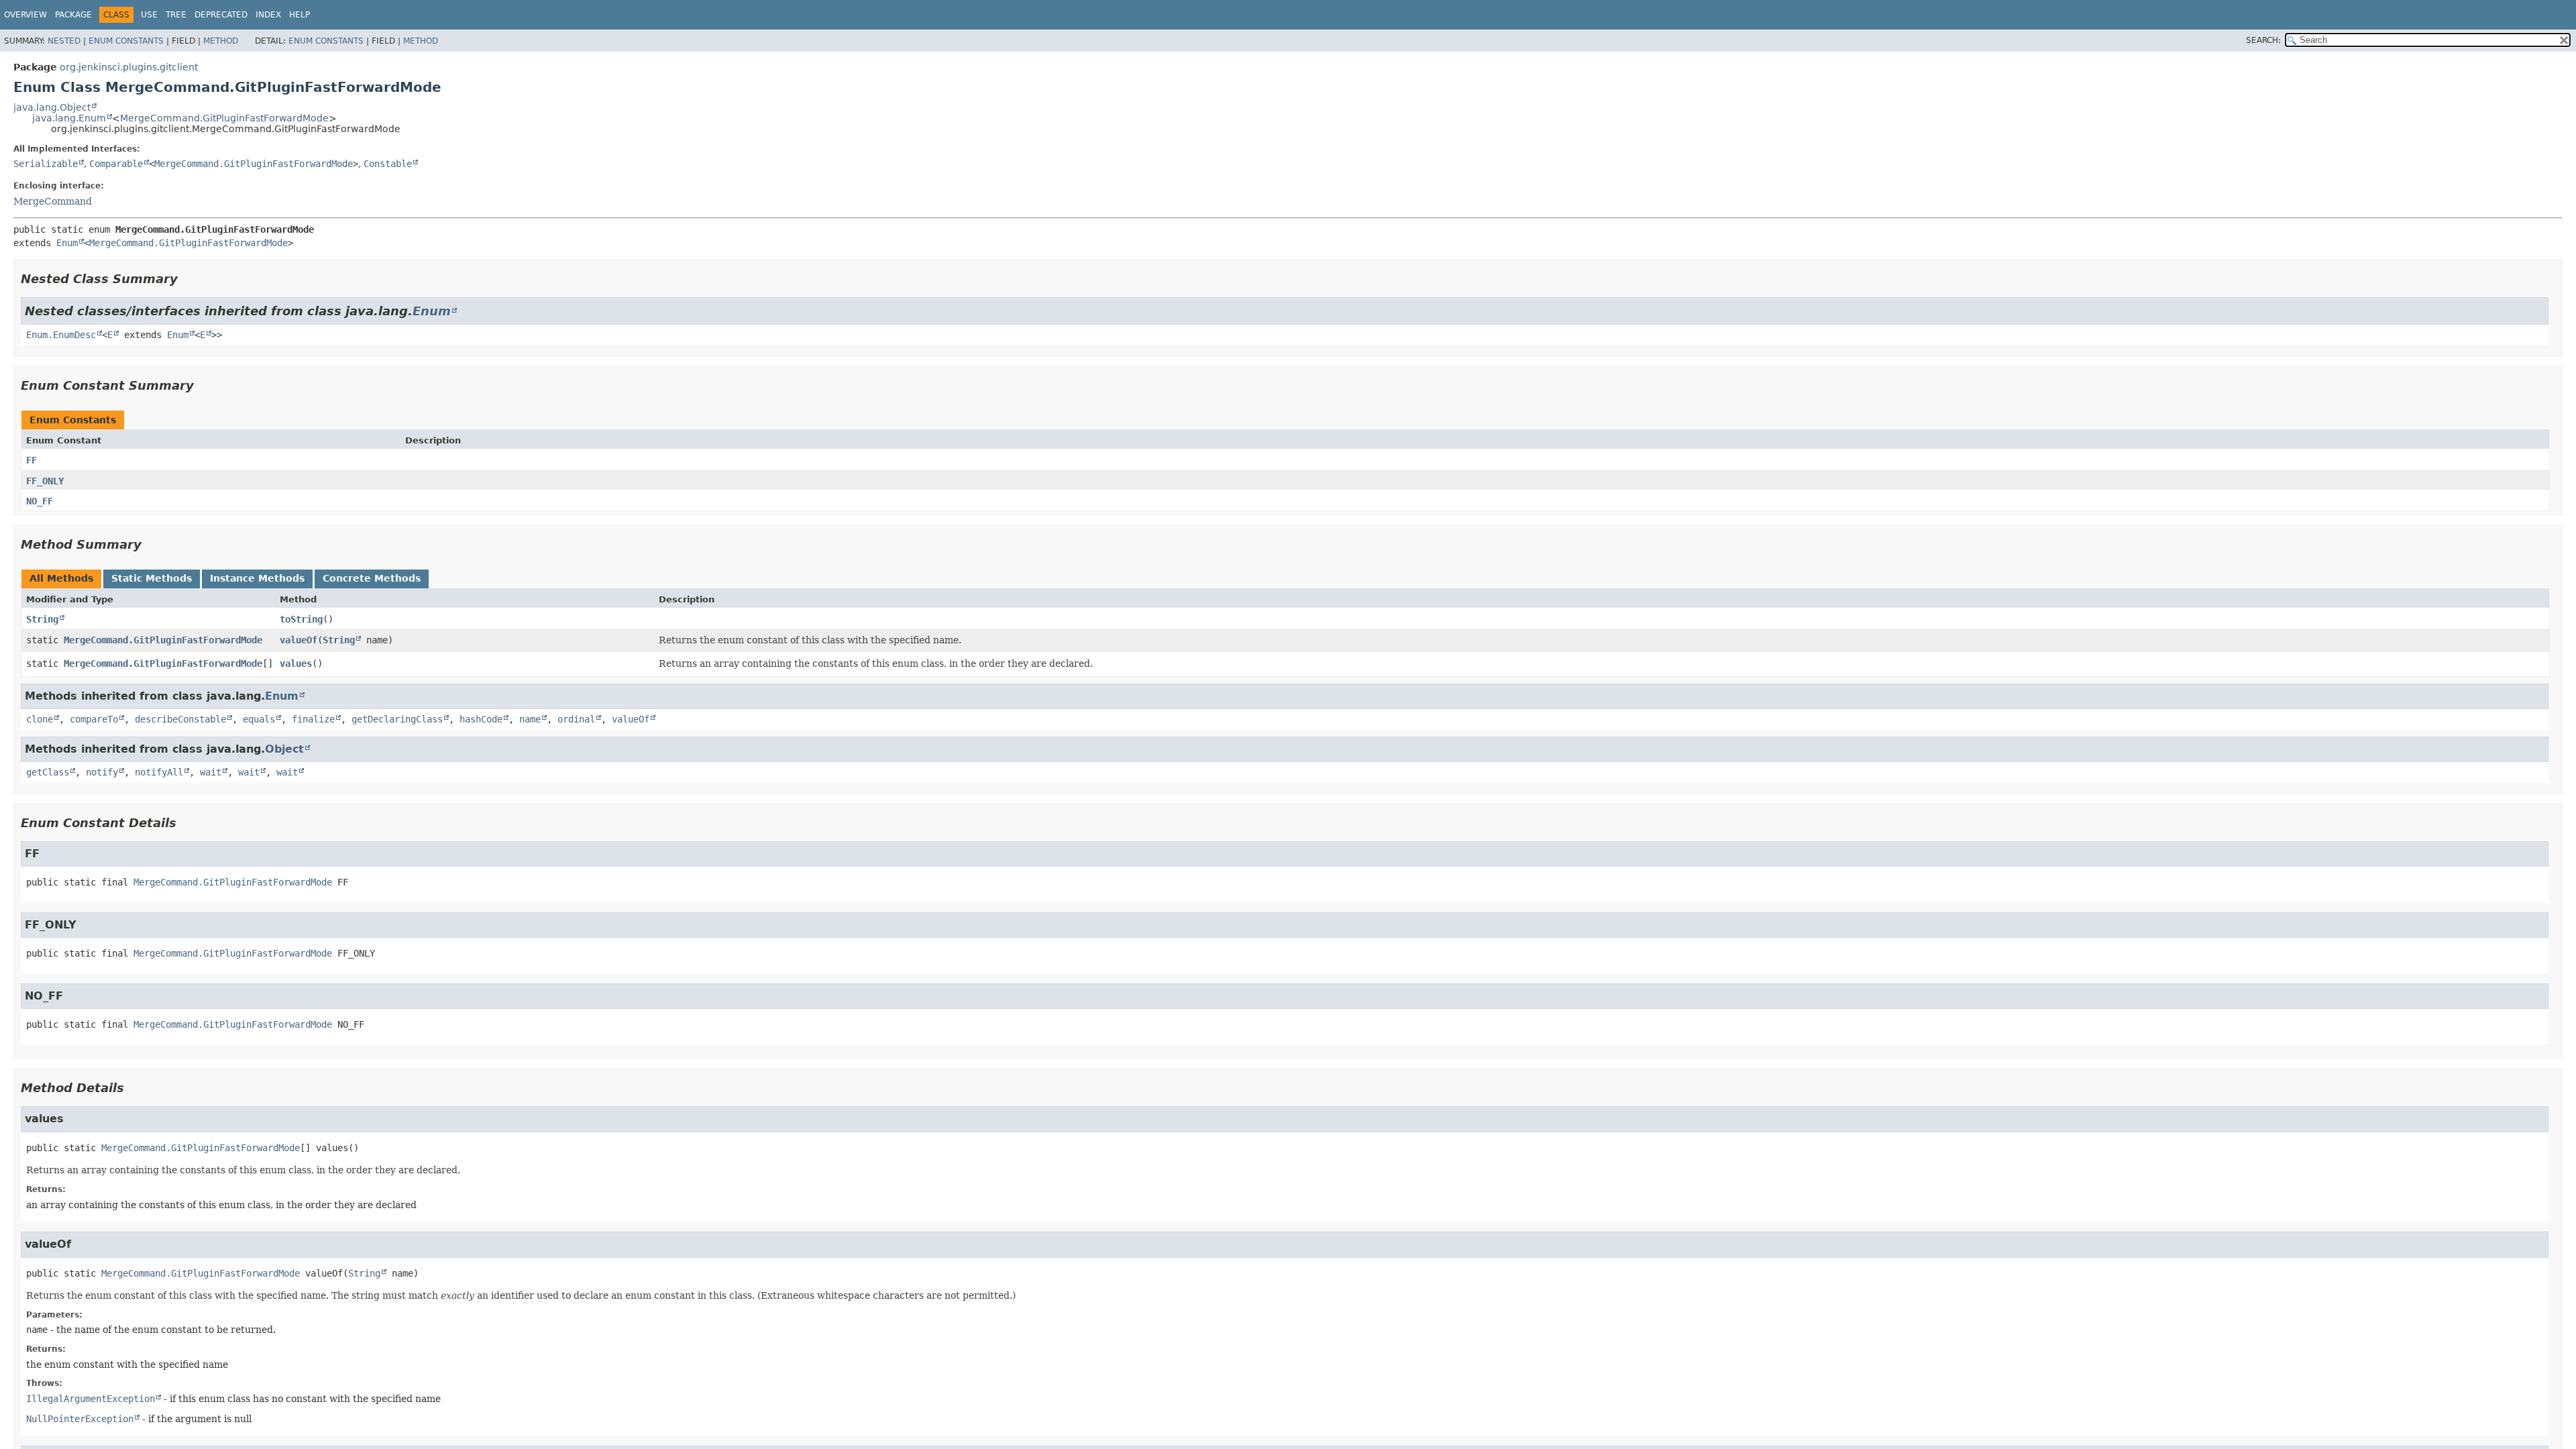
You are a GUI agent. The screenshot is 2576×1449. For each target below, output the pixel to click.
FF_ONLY (45, 481)
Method (221, 41)
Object (284, 749)
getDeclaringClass (397, 719)
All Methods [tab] (61, 578)
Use (149, 15)
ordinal (576, 719)
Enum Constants (126, 41)
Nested (64, 41)
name (530, 719)
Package (73, 15)
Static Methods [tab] (152, 578)
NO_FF (40, 501)
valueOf (299, 640)
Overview (25, 15)
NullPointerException (80, 1419)
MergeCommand (53, 201)
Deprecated (221, 15)
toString (301, 619)
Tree (176, 15)
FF (32, 460)
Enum (67, 243)
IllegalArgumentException (91, 1399)
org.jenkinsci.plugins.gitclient (129, 67)
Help (300, 15)
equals (259, 719)
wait (211, 772)
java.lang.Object (52, 107)
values (296, 663)
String (42, 619)
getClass (48, 772)
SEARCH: (2263, 40)
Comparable (116, 164)
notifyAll (159, 772)
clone (40, 719)
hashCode (481, 719)
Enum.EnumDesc (61, 335)
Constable (388, 164)
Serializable (46, 164)
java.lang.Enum (69, 118)
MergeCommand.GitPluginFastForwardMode (224, 118)
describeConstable (180, 719)
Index (268, 15)
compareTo (94, 719)
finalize (313, 719)
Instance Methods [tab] (257, 578)
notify (102, 772)
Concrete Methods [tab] (372, 578)
